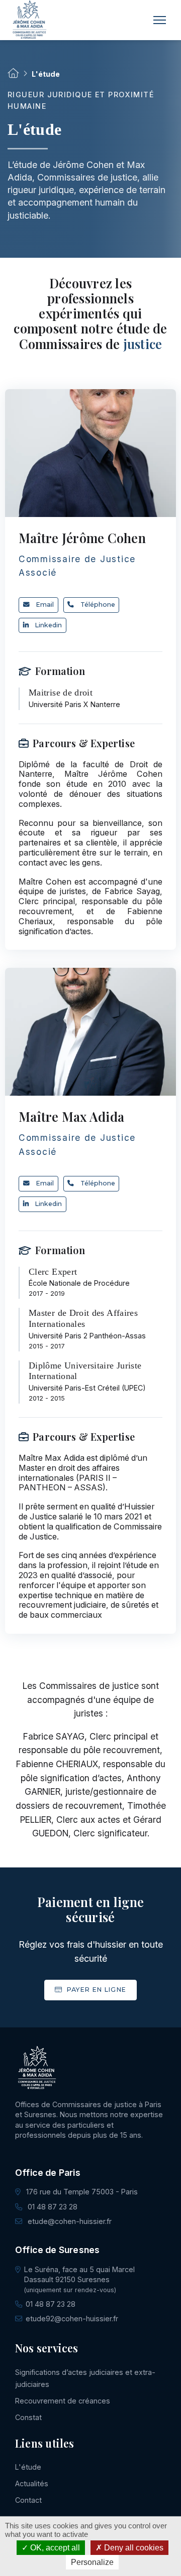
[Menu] (160, 20)
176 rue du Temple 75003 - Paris (81, 2192)
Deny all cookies (133, 2548)
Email (45, 605)
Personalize (92, 2562)
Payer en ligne (95, 1990)
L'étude (28, 2467)
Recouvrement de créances (63, 2401)
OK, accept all (54, 2548)
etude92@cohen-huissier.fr (72, 2319)
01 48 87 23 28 (52, 2207)
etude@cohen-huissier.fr (69, 2221)
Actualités (32, 2483)
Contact (28, 2500)
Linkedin (48, 625)
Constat (28, 2417)
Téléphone (98, 605)
